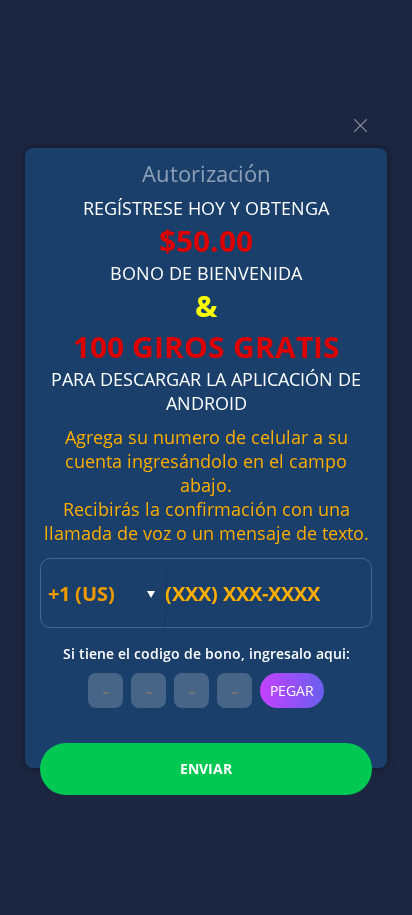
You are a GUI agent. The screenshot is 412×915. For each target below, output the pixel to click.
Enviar (206, 768)
